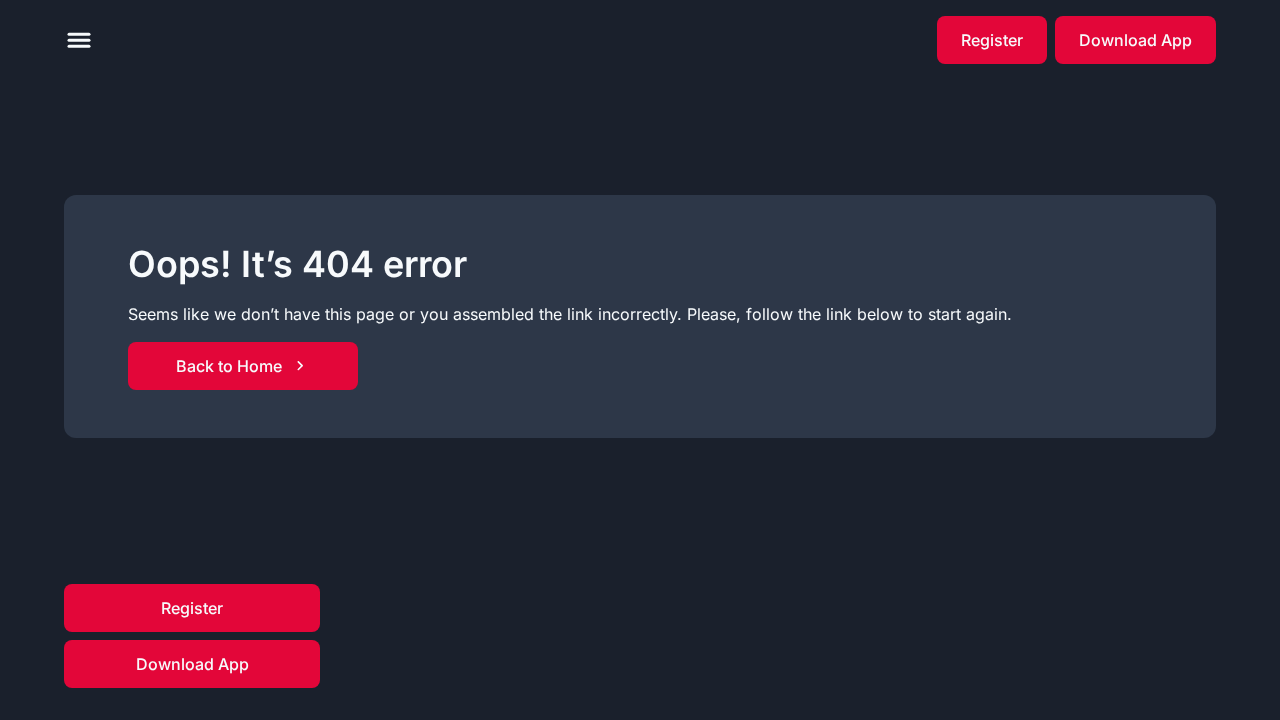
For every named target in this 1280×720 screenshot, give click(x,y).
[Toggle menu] (79, 40)
